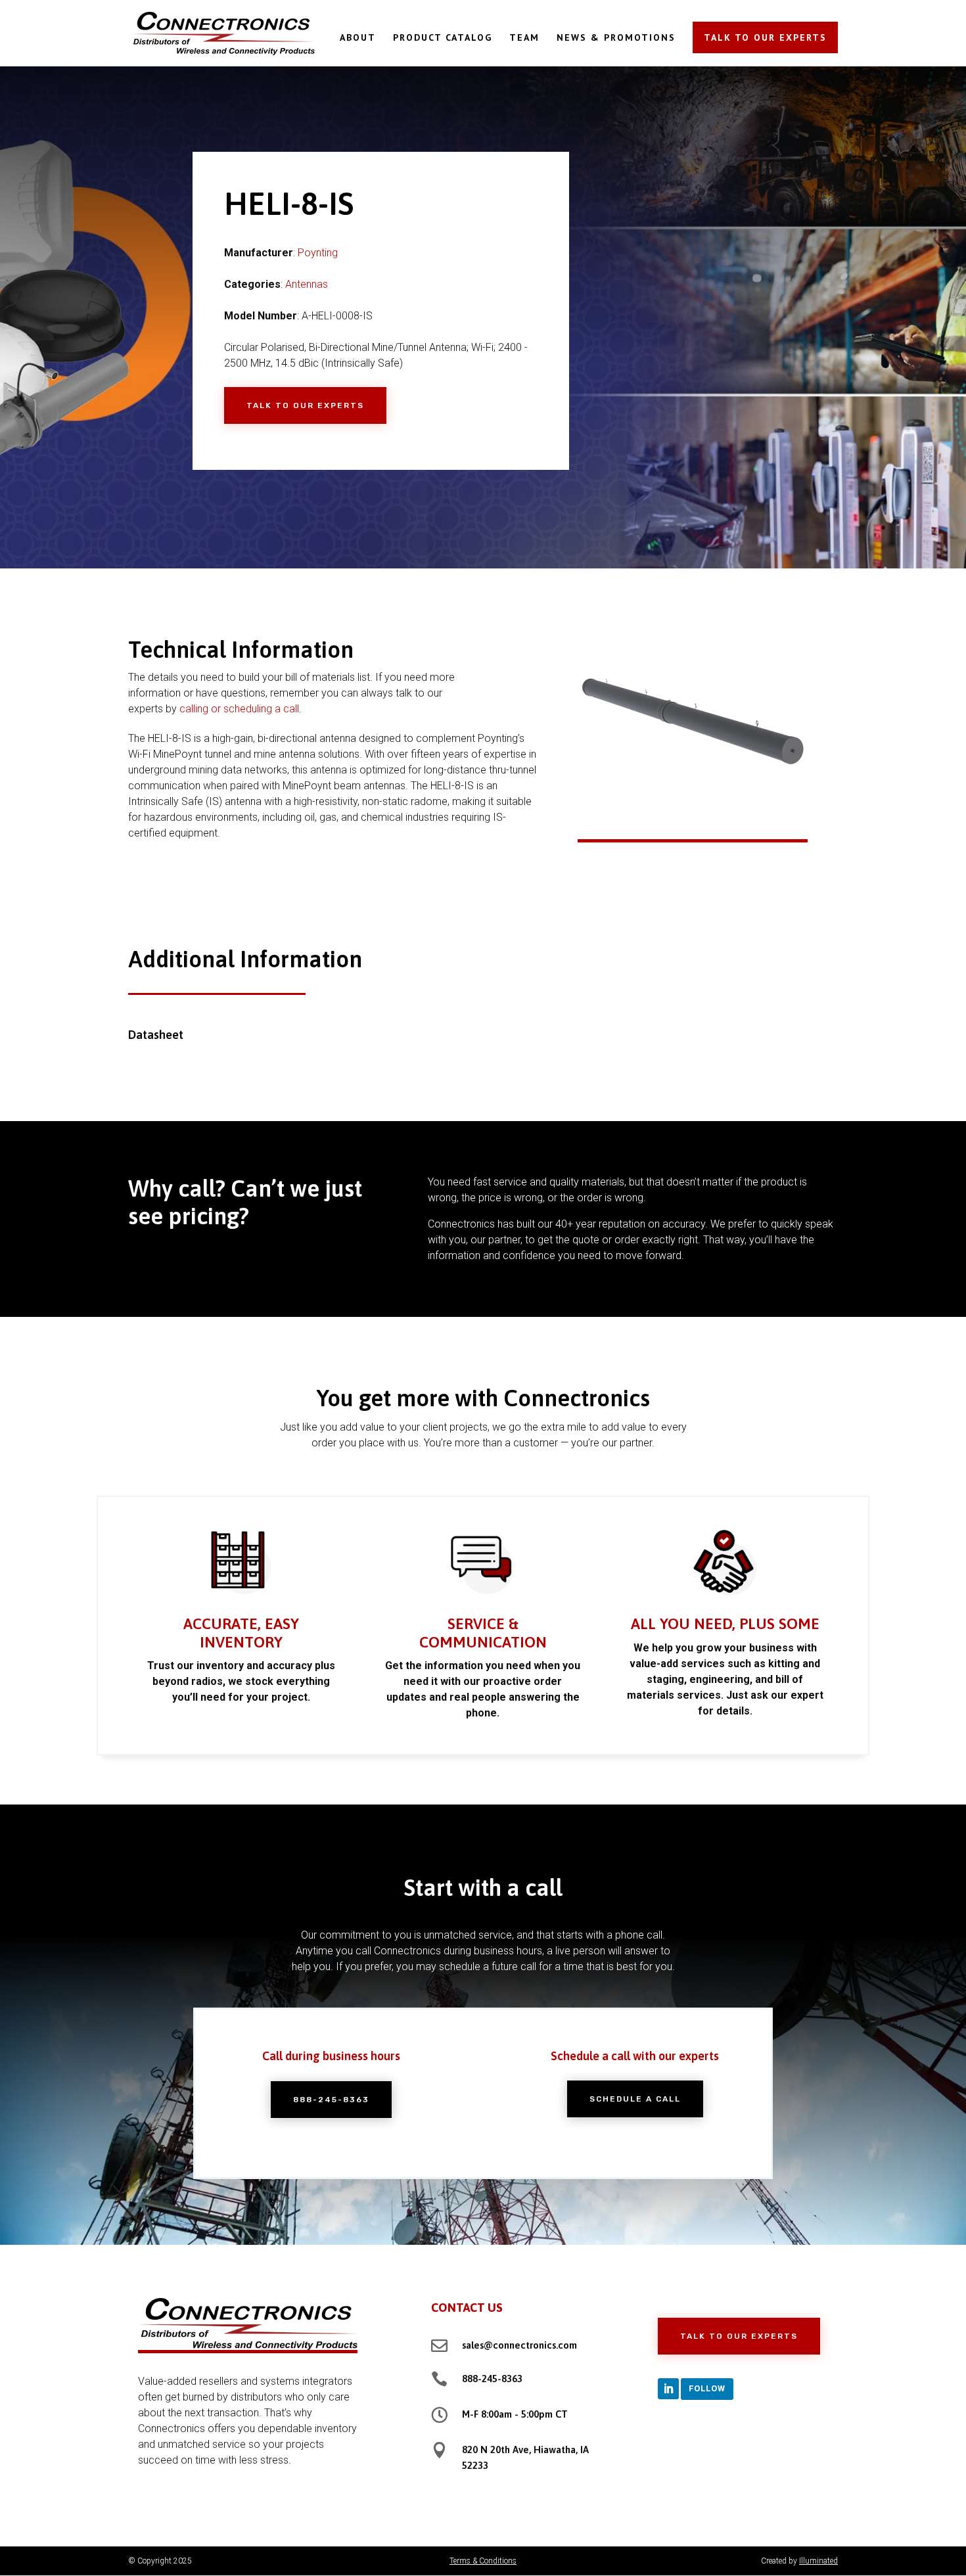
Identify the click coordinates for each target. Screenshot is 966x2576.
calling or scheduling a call (239, 709)
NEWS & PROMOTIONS (616, 38)
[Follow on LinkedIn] (668, 2389)
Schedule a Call (635, 2099)
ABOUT (358, 38)
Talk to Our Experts (305, 405)
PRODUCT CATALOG (443, 38)
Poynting (318, 253)
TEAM (524, 38)
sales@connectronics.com (519, 2345)
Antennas (307, 284)
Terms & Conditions (483, 2561)
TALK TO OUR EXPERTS (765, 37)
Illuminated (818, 2561)
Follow (707, 2388)
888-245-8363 (331, 2100)
